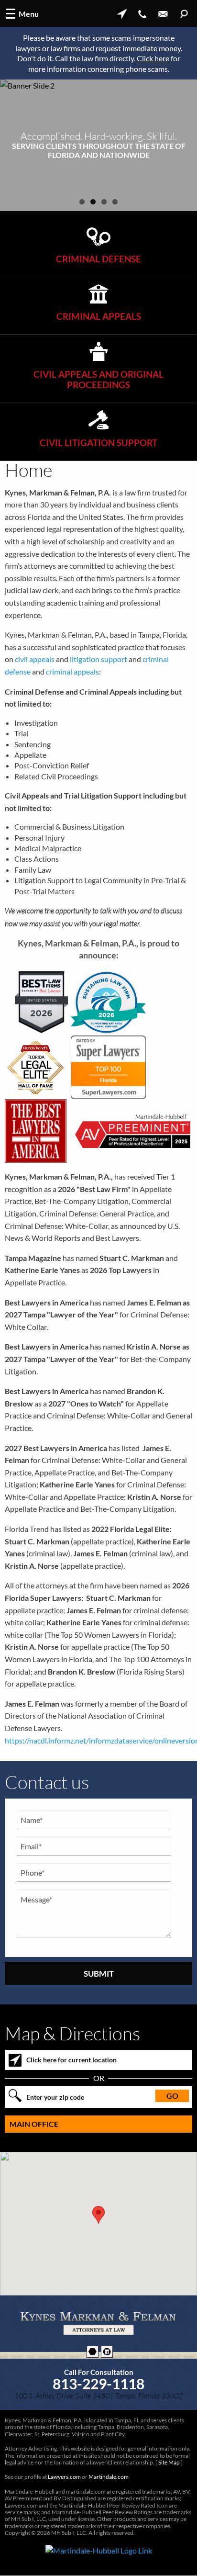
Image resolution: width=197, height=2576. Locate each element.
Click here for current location (71, 2060)
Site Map (169, 2462)
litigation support (98, 659)
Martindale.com (109, 2477)
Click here (154, 58)
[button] (98, 2215)
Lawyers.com (64, 2477)
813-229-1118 (98, 2384)
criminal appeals (72, 671)
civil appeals (35, 659)
